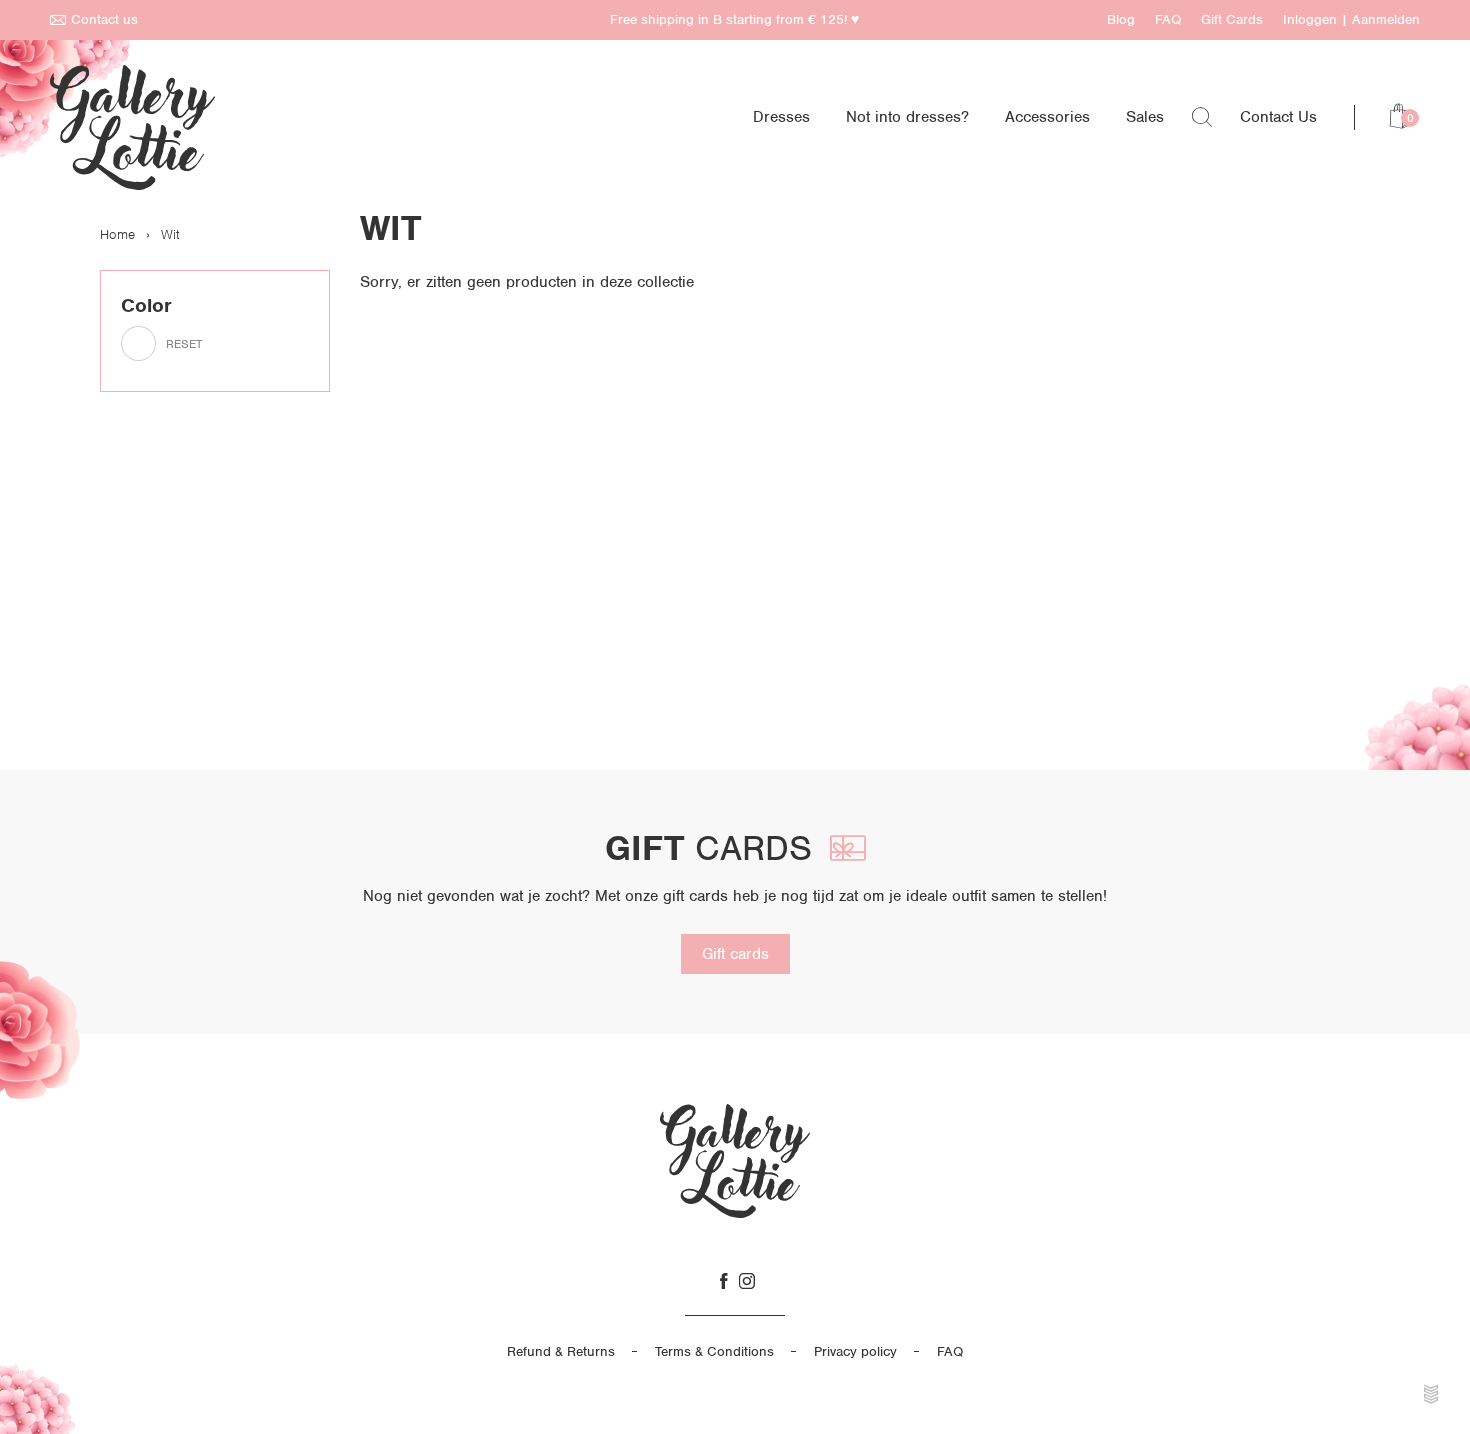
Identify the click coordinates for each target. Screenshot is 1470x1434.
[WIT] (138, 343)
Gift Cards (1232, 19)
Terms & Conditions (714, 1351)
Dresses (781, 117)
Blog (1121, 19)
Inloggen (1310, 19)
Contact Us (1278, 117)
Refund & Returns (561, 1351)
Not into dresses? (907, 117)
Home (117, 234)
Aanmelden (1386, 19)
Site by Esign (1432, 1394)
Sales (1145, 117)
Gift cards (735, 954)
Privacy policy (855, 1351)
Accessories (1047, 117)
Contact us (104, 19)
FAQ (1168, 19)
